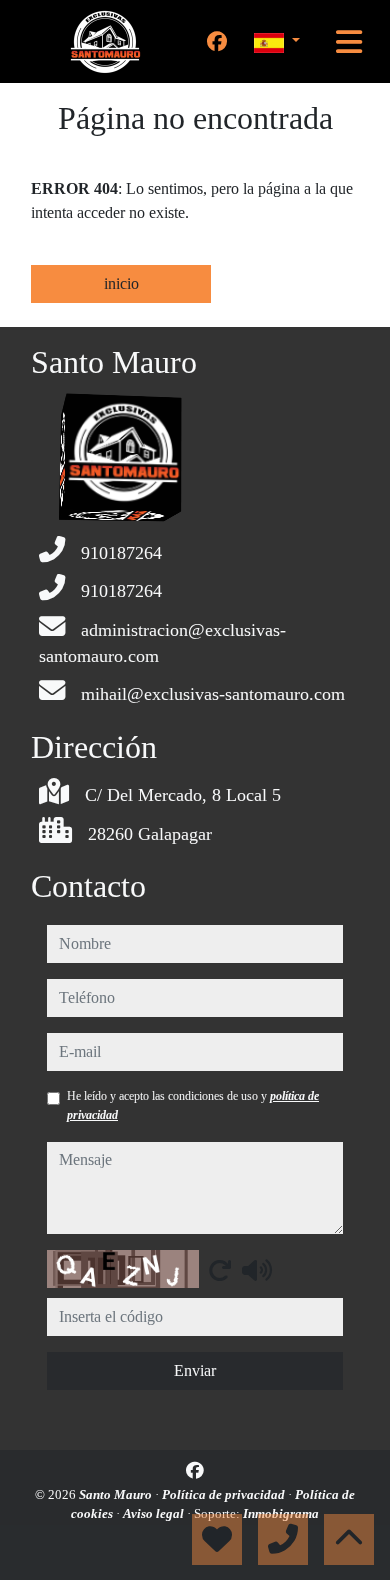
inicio (121, 283)
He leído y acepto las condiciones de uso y (193, 1105)
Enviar (195, 1370)
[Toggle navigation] (349, 42)
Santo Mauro (117, 1494)
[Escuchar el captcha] (257, 1270)
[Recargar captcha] (220, 1270)
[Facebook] (217, 42)
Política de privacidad (225, 1494)
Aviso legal (155, 1513)
